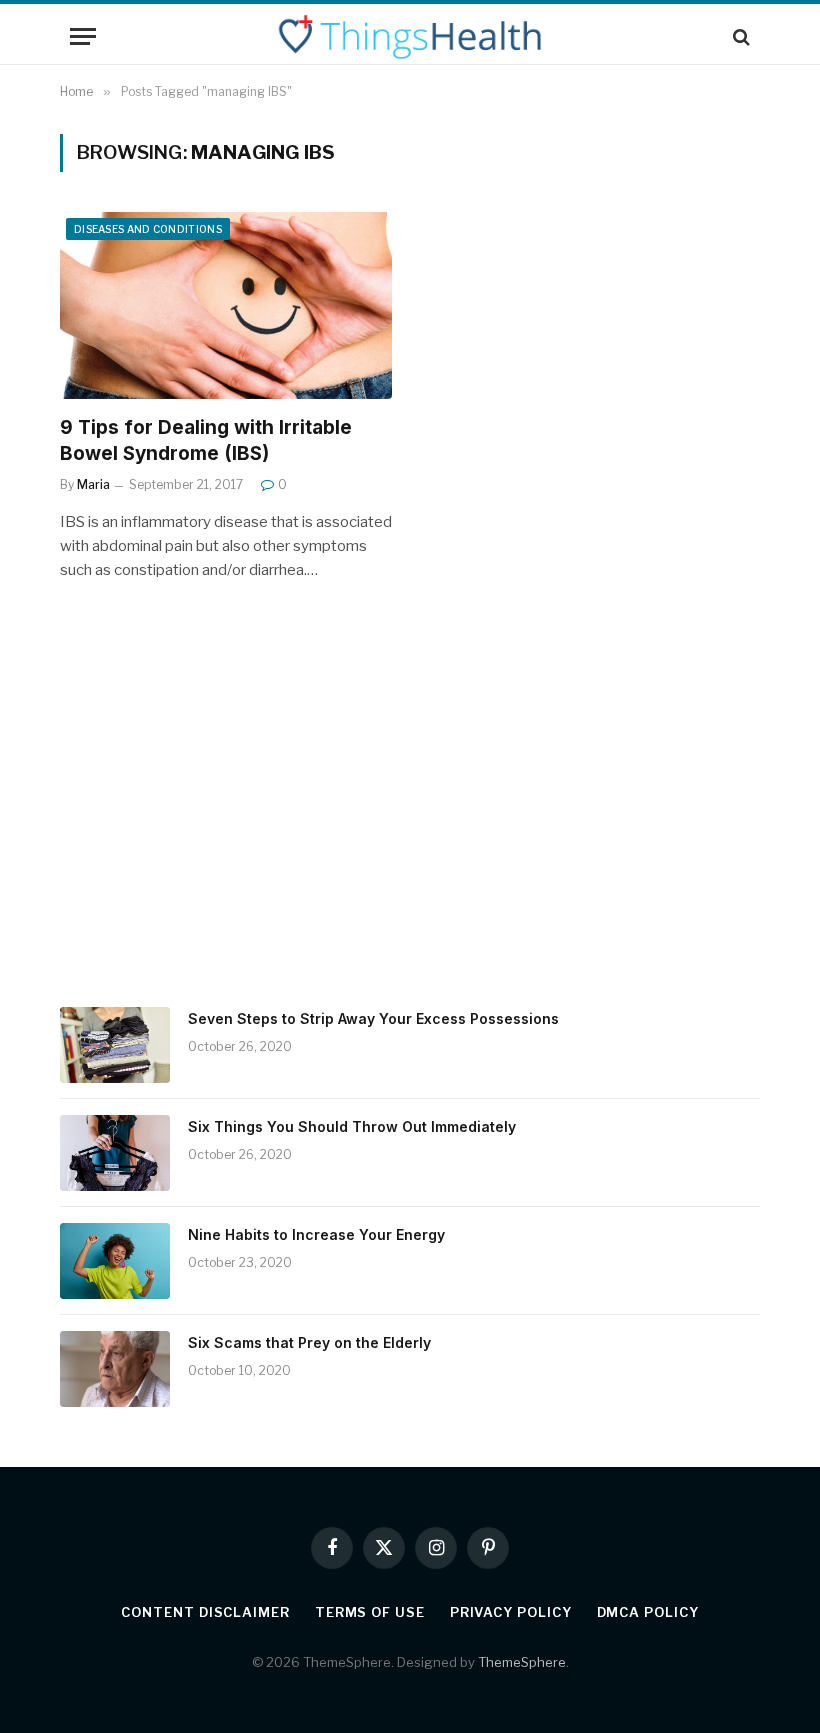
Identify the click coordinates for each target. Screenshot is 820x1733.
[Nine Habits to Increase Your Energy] (115, 1261)
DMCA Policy (648, 1612)
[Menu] (83, 36)
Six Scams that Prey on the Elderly (309, 1342)
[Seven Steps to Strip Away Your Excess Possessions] (115, 1045)
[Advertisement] (410, 822)
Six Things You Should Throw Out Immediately (352, 1126)
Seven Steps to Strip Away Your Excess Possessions (373, 1018)
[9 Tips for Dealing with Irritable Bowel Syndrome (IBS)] (226, 305)
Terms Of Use (370, 1612)
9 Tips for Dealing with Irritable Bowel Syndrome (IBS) (206, 440)
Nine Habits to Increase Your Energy (316, 1234)
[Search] (739, 36)
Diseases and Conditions (148, 229)
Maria (93, 484)
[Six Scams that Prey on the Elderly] (115, 1369)
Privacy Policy (511, 1612)
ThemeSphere (522, 1662)
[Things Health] (410, 36)
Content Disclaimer (205, 1612)
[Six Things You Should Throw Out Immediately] (115, 1153)
